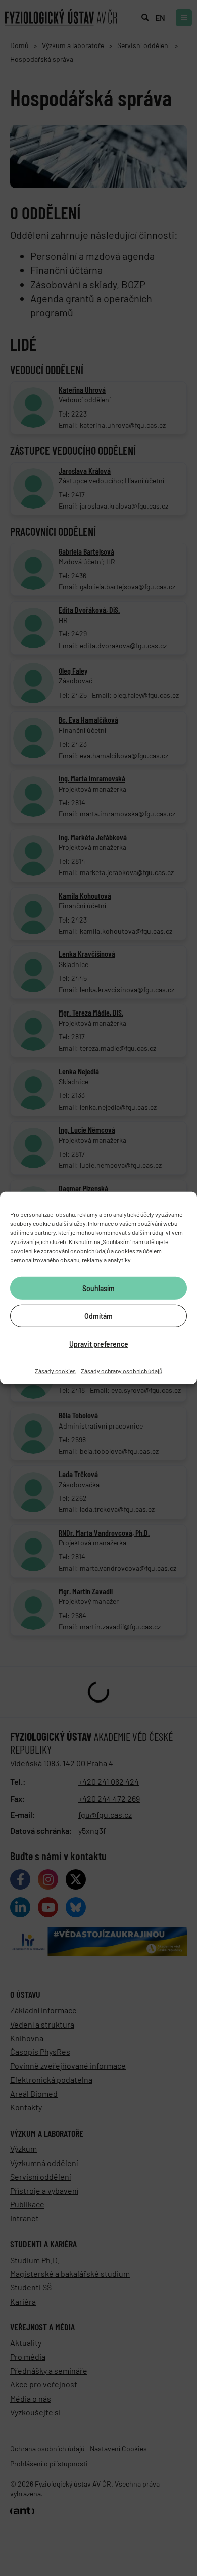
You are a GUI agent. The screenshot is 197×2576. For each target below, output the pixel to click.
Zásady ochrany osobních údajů (121, 1371)
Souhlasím (98, 1288)
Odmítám (98, 1316)
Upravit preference (99, 1343)
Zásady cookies (55, 1371)
